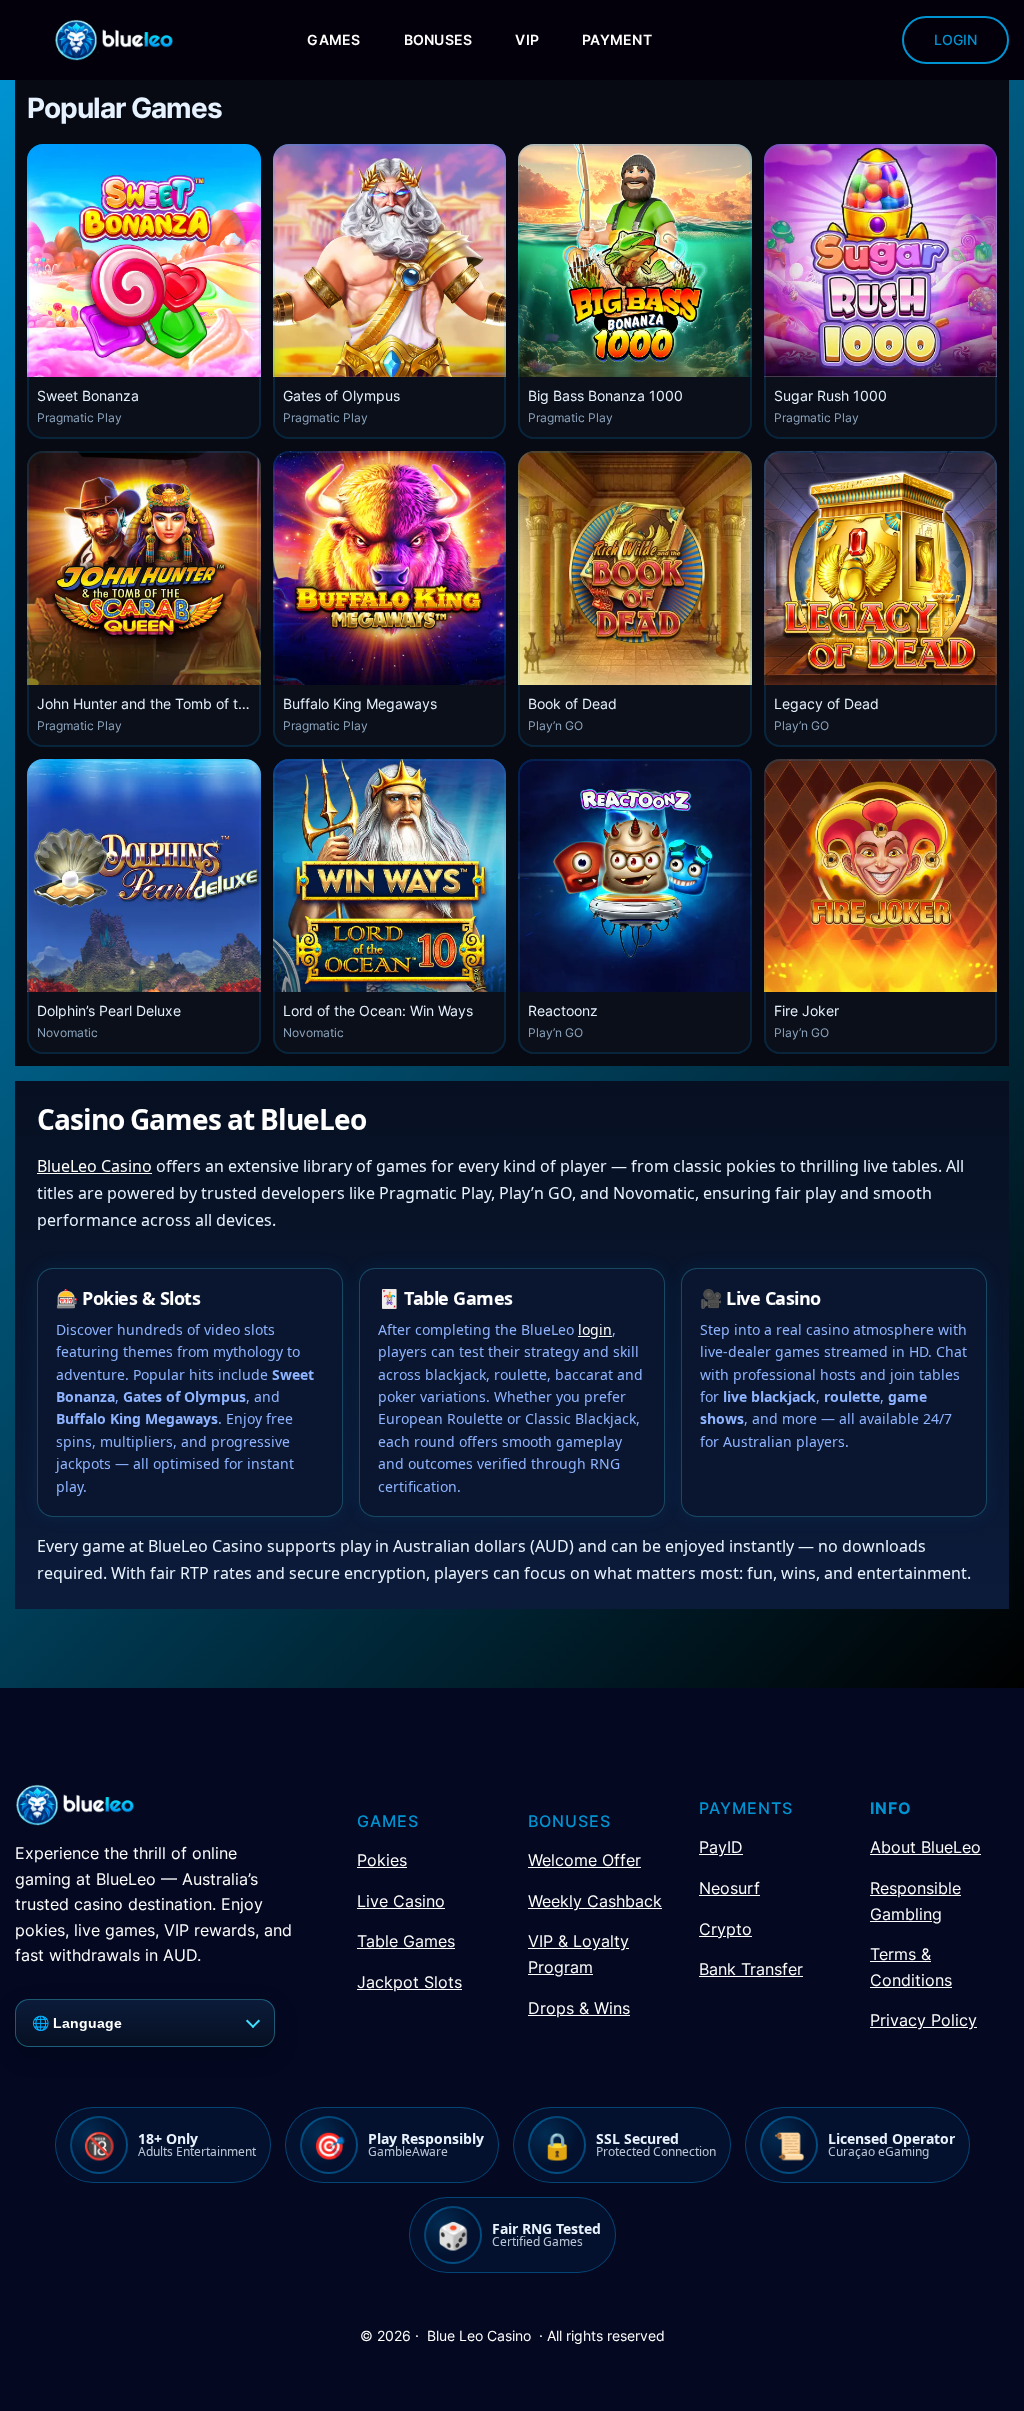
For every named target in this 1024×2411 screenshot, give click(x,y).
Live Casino (401, 1901)
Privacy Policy (923, 2020)
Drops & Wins (579, 2008)
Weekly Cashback (595, 1901)
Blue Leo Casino (479, 2335)
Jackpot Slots (409, 1982)
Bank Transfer (751, 1969)
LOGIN (955, 39)
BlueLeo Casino (94, 1166)
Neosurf (729, 1888)
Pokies (382, 1860)
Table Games (406, 1941)
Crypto (725, 1929)
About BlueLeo (925, 1847)
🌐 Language (77, 2023)
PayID (721, 1847)
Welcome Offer (584, 1860)
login (595, 1329)
